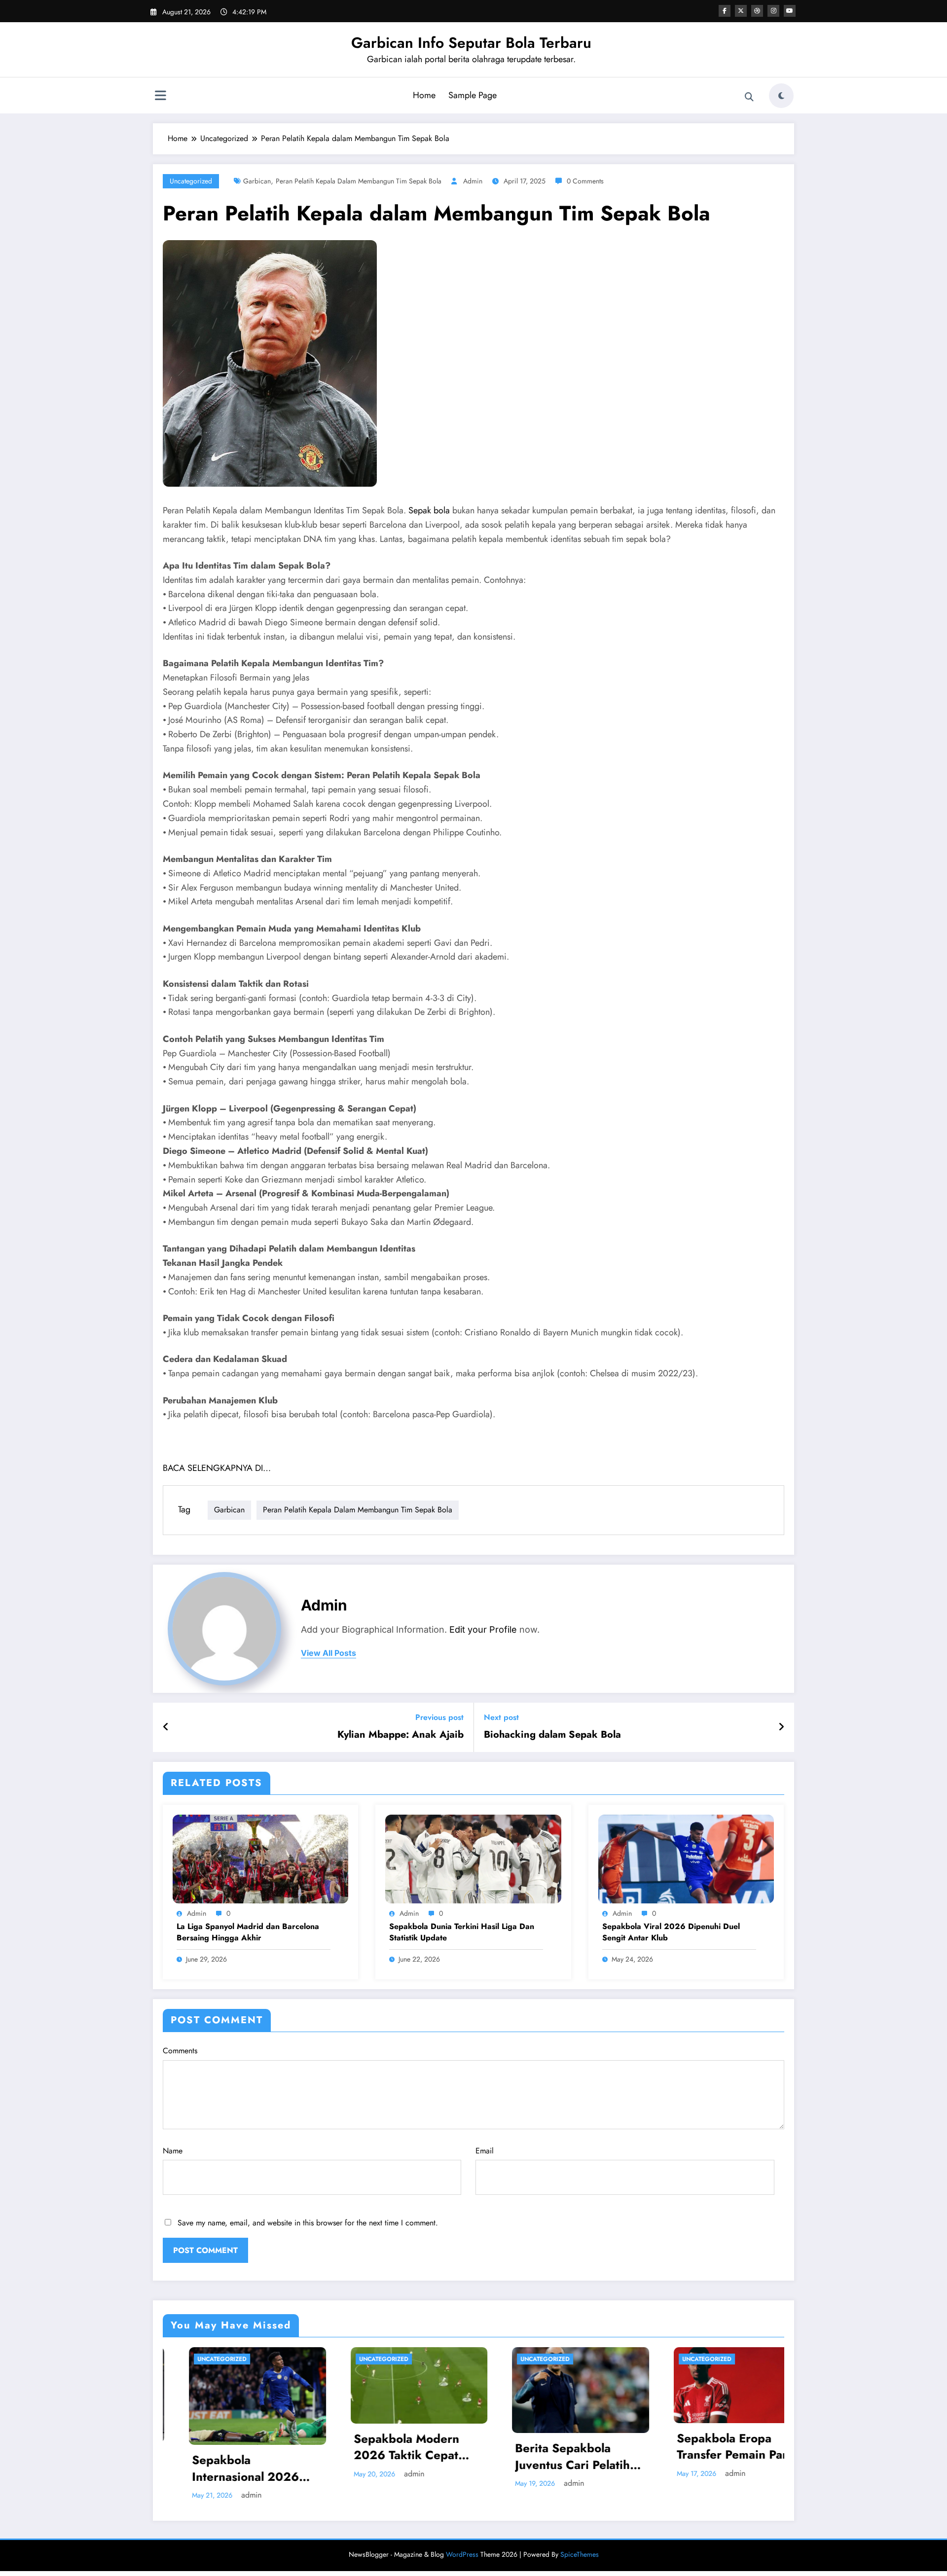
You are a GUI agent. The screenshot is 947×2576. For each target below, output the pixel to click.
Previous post (439, 1717)
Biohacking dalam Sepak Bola (552, 1735)
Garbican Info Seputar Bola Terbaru (471, 43)
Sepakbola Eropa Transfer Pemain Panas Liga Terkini (551, 2447)
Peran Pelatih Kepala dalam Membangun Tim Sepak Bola (359, 181)
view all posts (328, 1653)
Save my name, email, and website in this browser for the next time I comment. (308, 2223)
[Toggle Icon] (160, 97)
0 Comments (585, 181)
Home (424, 95)
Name (173, 2151)
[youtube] (790, 11)
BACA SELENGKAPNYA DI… (217, 1468)
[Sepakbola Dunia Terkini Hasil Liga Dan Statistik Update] (473, 1858)
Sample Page (473, 95)
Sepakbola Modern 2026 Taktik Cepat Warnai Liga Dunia (219, 2447)
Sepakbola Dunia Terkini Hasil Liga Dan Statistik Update (462, 1932)
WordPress (462, 2542)
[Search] (749, 97)
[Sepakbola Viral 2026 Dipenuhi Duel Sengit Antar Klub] (686, 1858)
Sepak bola (429, 510)
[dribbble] (757, 11)
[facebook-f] (725, 11)
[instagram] (773, 11)
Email (485, 2151)
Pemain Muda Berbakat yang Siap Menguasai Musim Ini (715, 2450)
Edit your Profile (483, 1629)
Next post (501, 1717)
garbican (257, 181)
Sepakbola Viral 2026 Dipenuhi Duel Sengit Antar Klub (671, 1932)
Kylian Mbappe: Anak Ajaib (401, 1735)
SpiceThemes (580, 2542)
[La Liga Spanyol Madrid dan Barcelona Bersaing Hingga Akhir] (260, 1858)
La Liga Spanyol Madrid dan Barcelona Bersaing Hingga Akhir (248, 1932)
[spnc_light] (781, 96)
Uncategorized (191, 181)
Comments (180, 2051)
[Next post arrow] (781, 1727)
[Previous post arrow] (166, 1727)
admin (473, 181)
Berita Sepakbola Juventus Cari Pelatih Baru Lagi (385, 2456)
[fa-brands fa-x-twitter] (741, 11)
